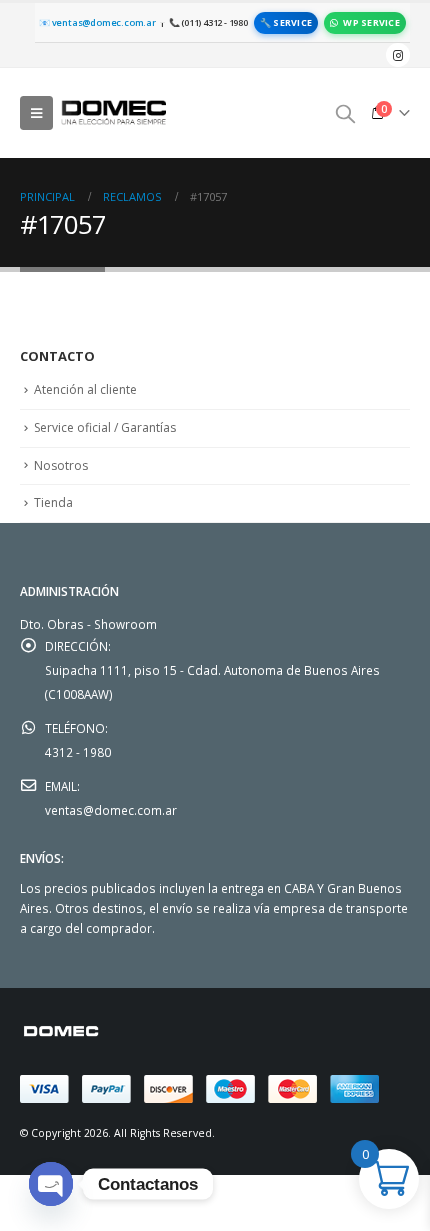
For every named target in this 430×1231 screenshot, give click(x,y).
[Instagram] (398, 55)
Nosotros (61, 465)
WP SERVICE (371, 22)
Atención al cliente (85, 389)
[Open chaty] (51, 1184)
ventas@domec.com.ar (111, 810)
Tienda (53, 502)
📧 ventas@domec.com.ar (97, 22)
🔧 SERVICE (286, 22)
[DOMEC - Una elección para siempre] (115, 112)
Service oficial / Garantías (105, 427)
